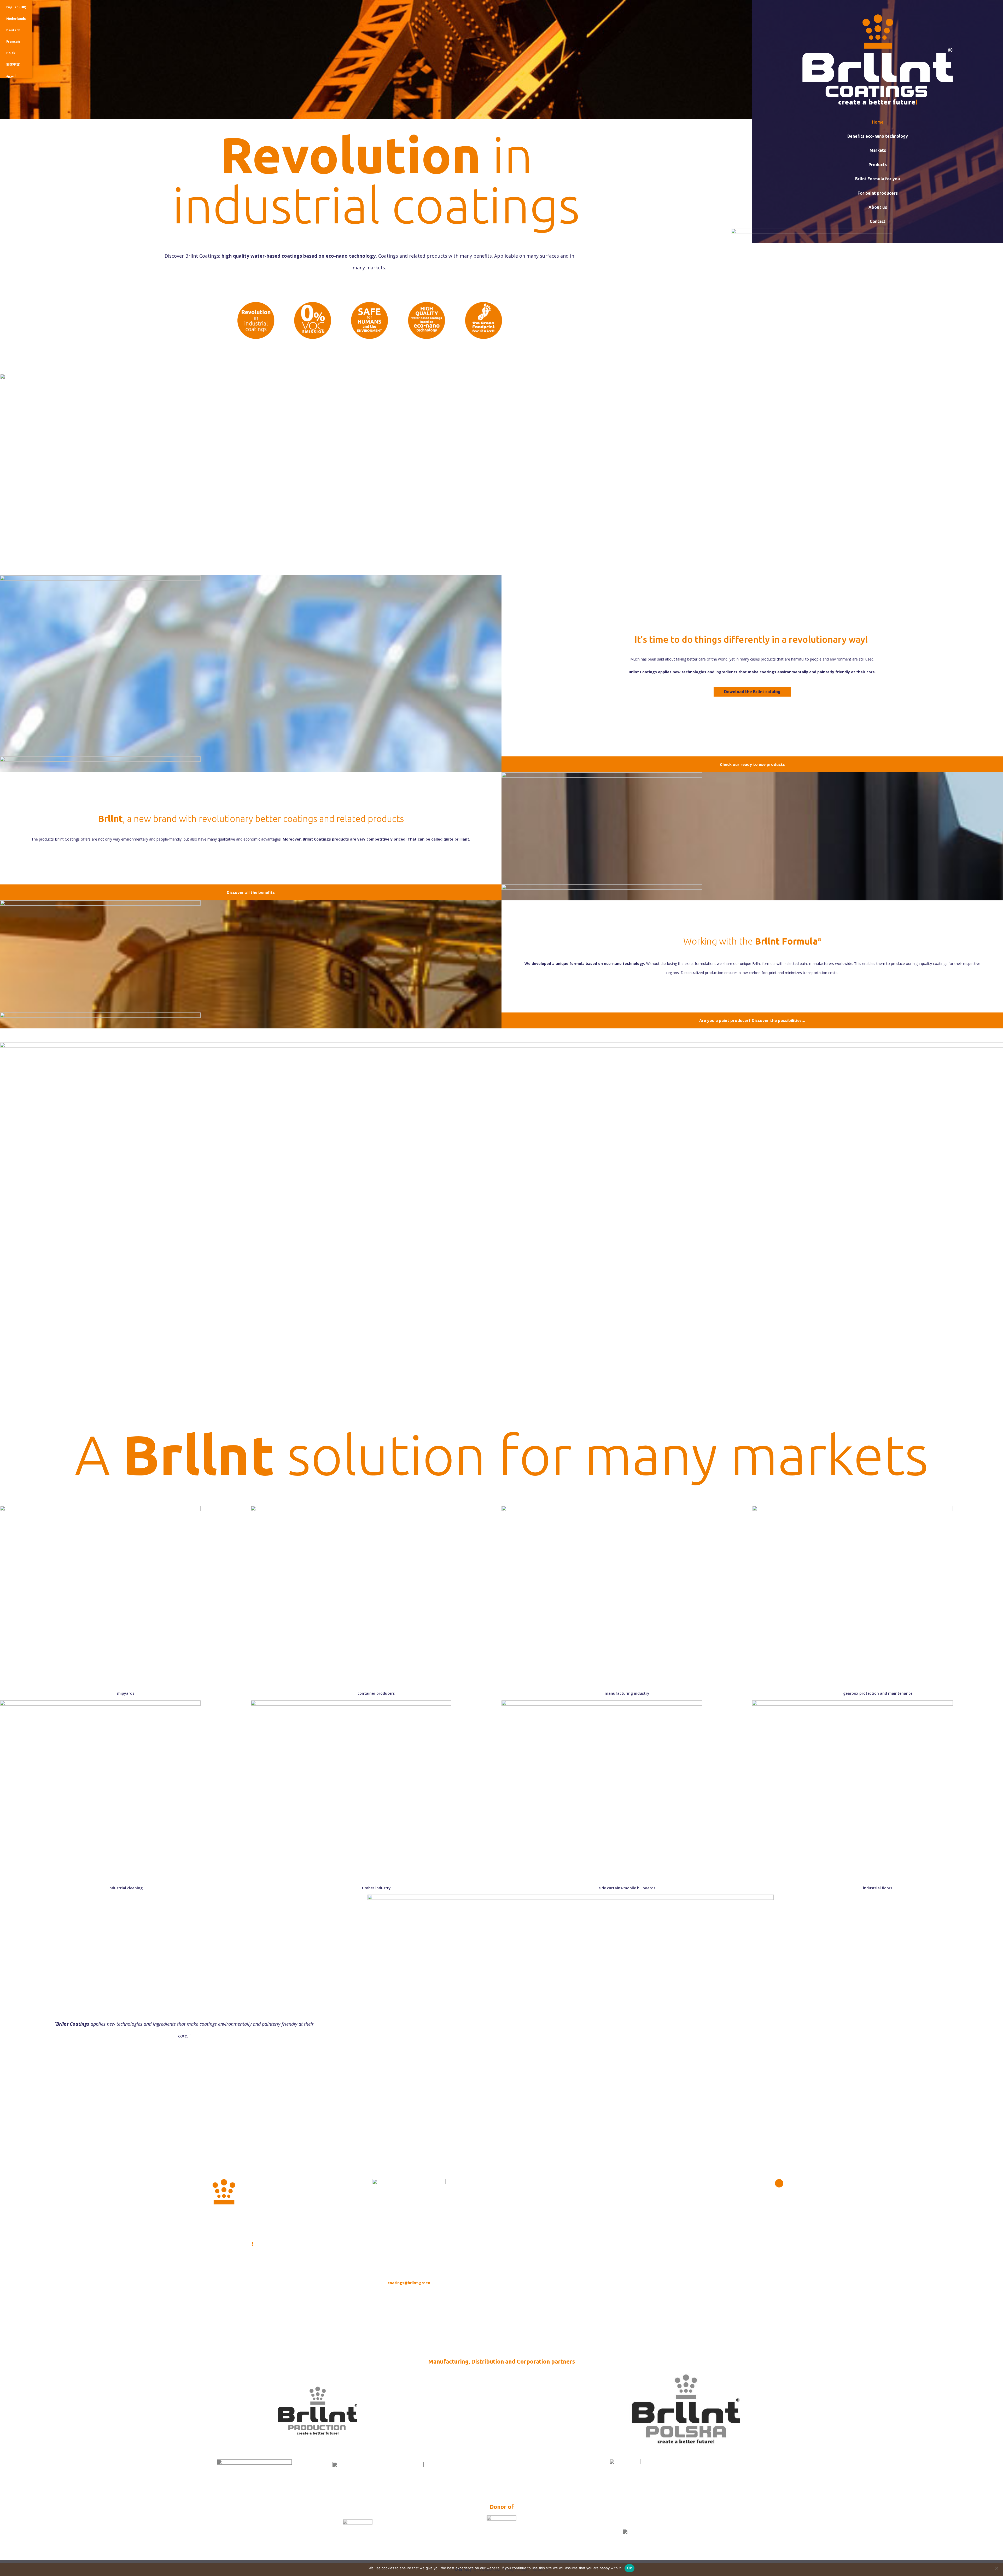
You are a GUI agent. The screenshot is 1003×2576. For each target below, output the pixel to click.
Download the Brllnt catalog (752, 692)
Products (878, 165)
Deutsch (13, 30)
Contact (878, 221)
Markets (878, 150)
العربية (11, 76)
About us (878, 207)
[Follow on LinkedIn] (779, 2183)
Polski (11, 53)
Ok (629, 2568)
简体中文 (13, 64)
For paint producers (878, 193)
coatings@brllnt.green (409, 2283)
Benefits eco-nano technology (878, 136)
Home (878, 122)
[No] (996, 2568)
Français (13, 41)
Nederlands (16, 19)
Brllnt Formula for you (878, 179)
